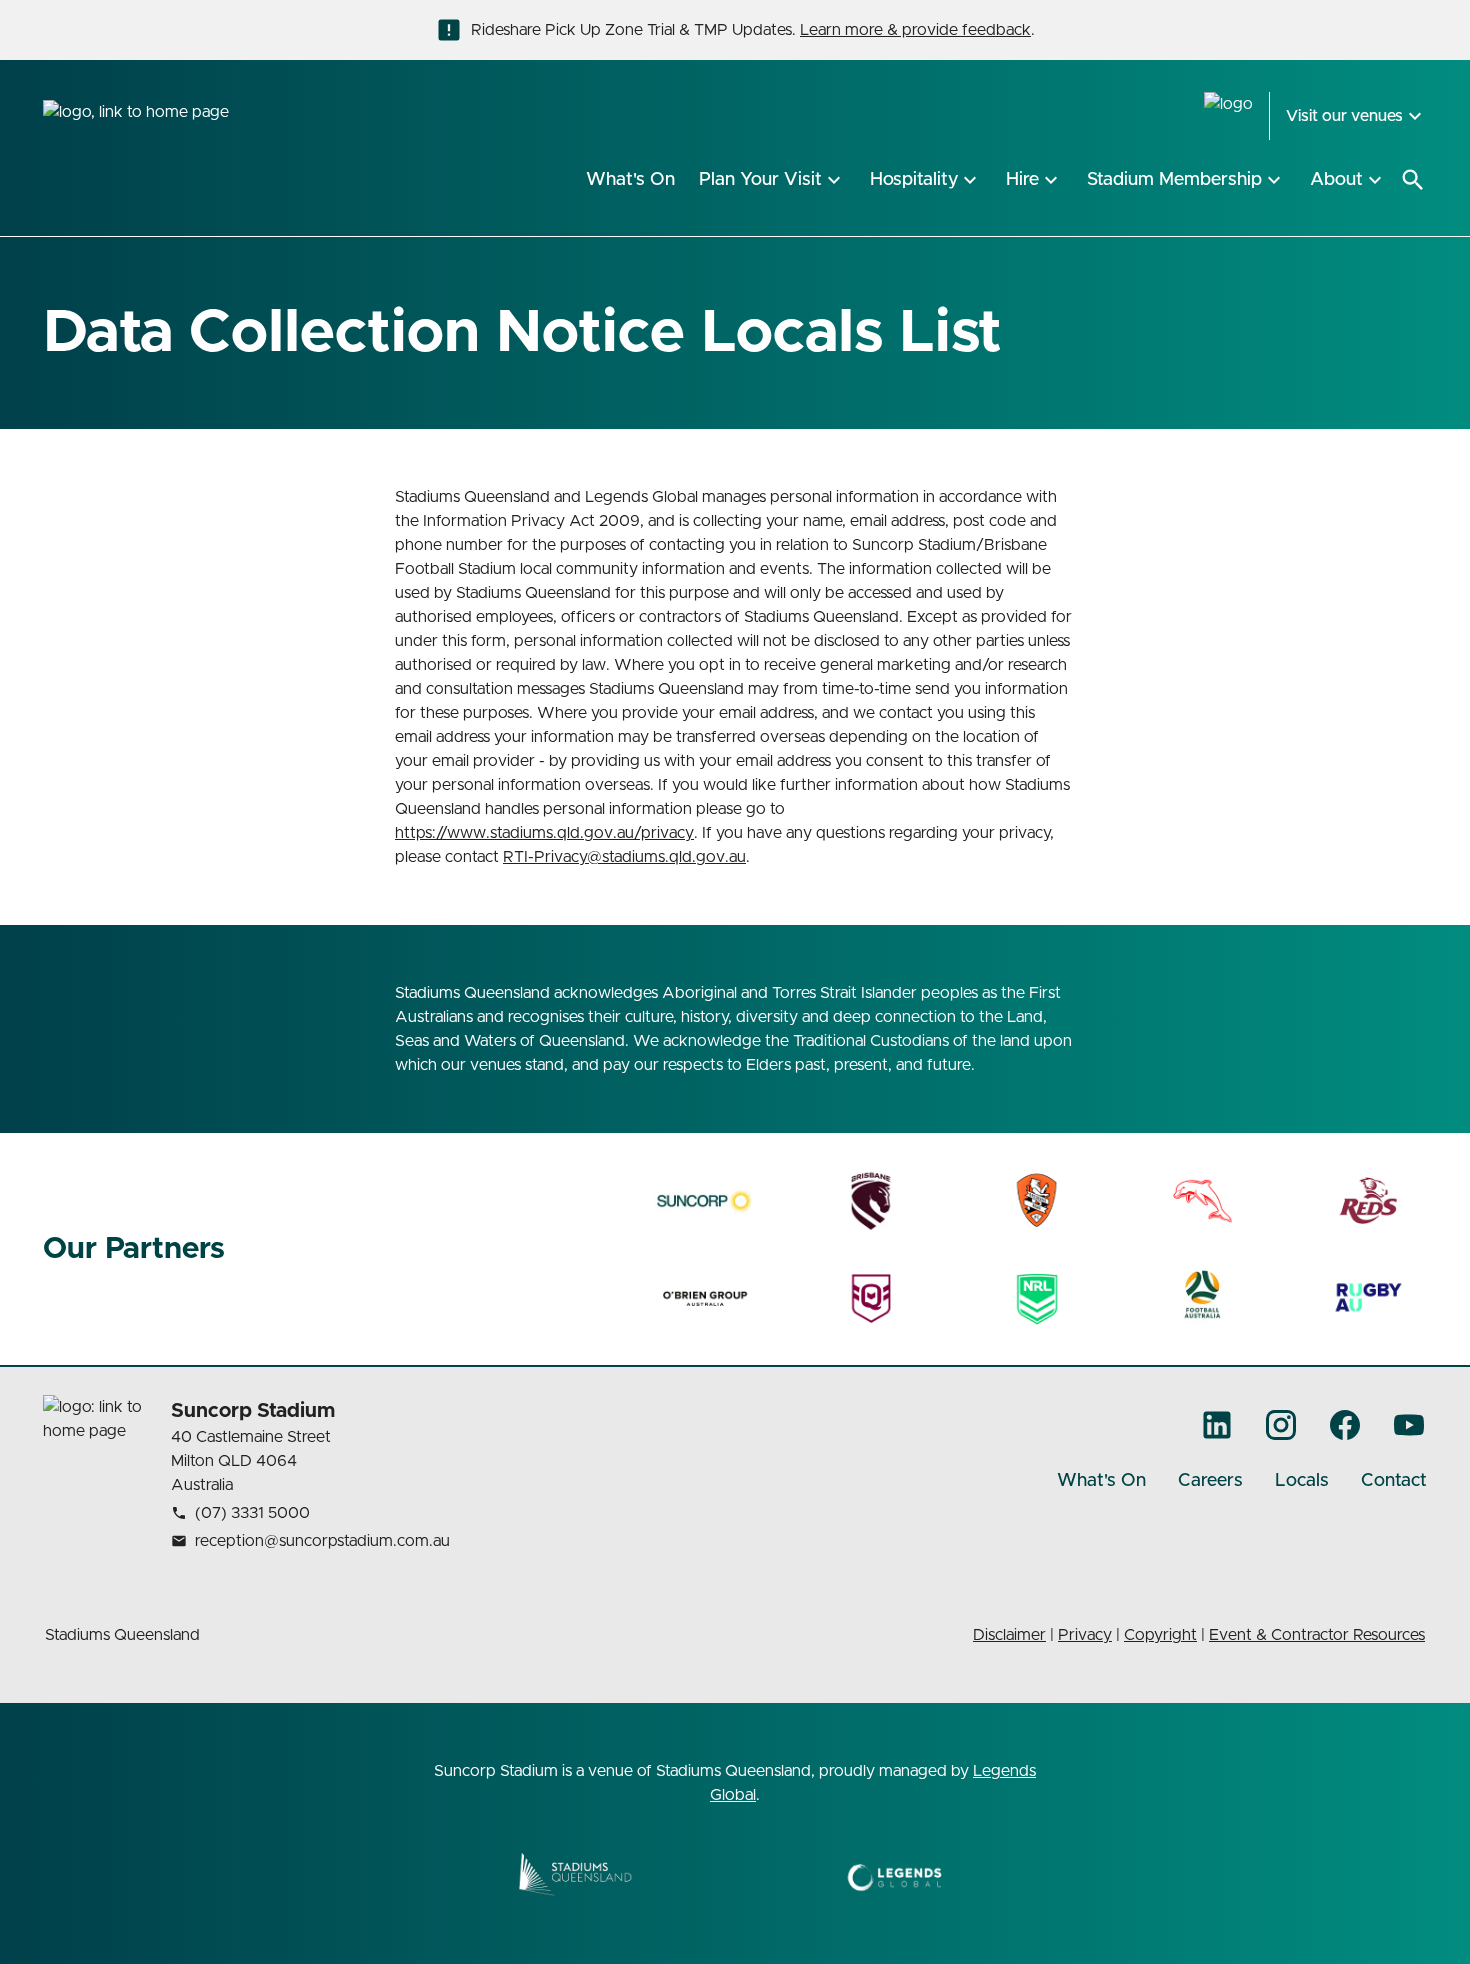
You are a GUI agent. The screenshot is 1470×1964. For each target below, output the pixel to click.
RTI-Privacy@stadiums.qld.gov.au (624, 857)
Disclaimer (1009, 1635)
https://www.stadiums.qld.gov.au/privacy (544, 833)
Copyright (1160, 1635)
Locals (1302, 1481)
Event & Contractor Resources (1317, 1635)
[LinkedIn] (1217, 1425)
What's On (1101, 1481)
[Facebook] (1345, 1425)
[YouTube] (1409, 1425)
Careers (1210, 1481)
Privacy (1085, 1635)
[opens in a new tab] (706, 1201)
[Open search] (1413, 180)
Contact (1394, 1481)
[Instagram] (1281, 1425)
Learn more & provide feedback (915, 30)
